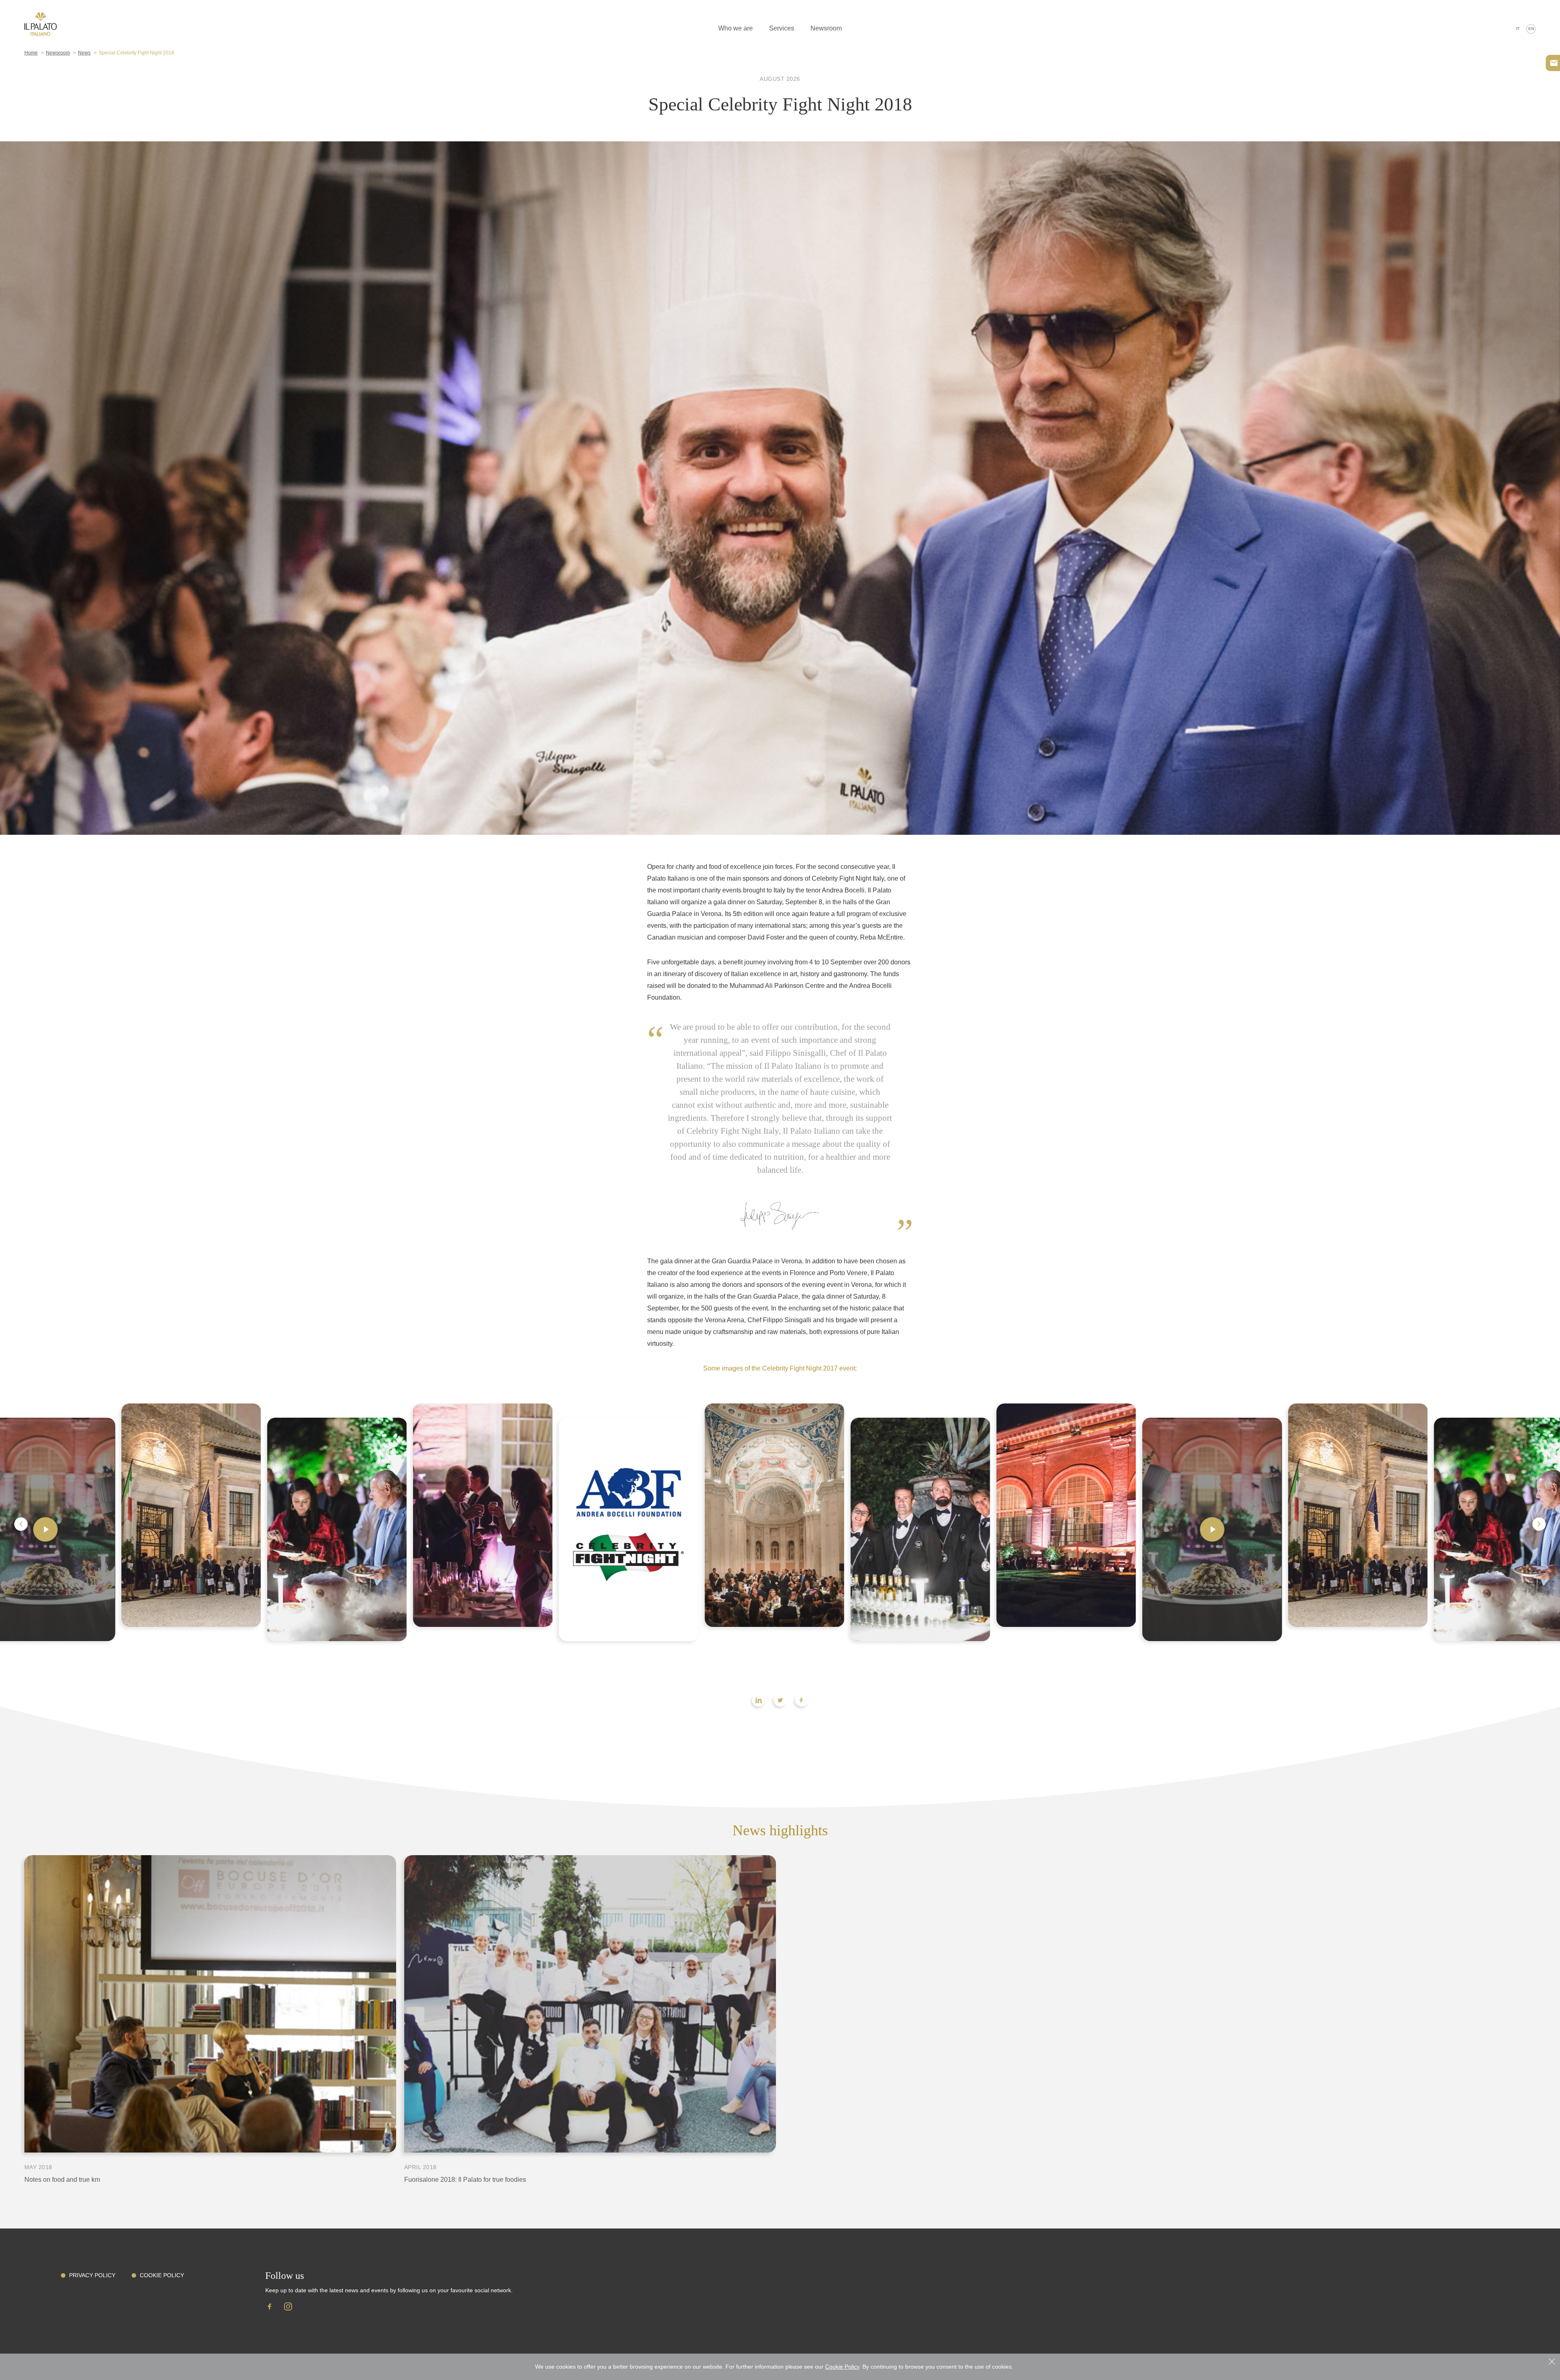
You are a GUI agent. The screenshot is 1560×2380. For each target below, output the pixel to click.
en (1531, 29)
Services (782, 28)
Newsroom (826, 28)
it (1518, 29)
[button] (21, 1524)
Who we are (736, 28)
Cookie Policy (162, 2275)
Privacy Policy (92, 2275)
